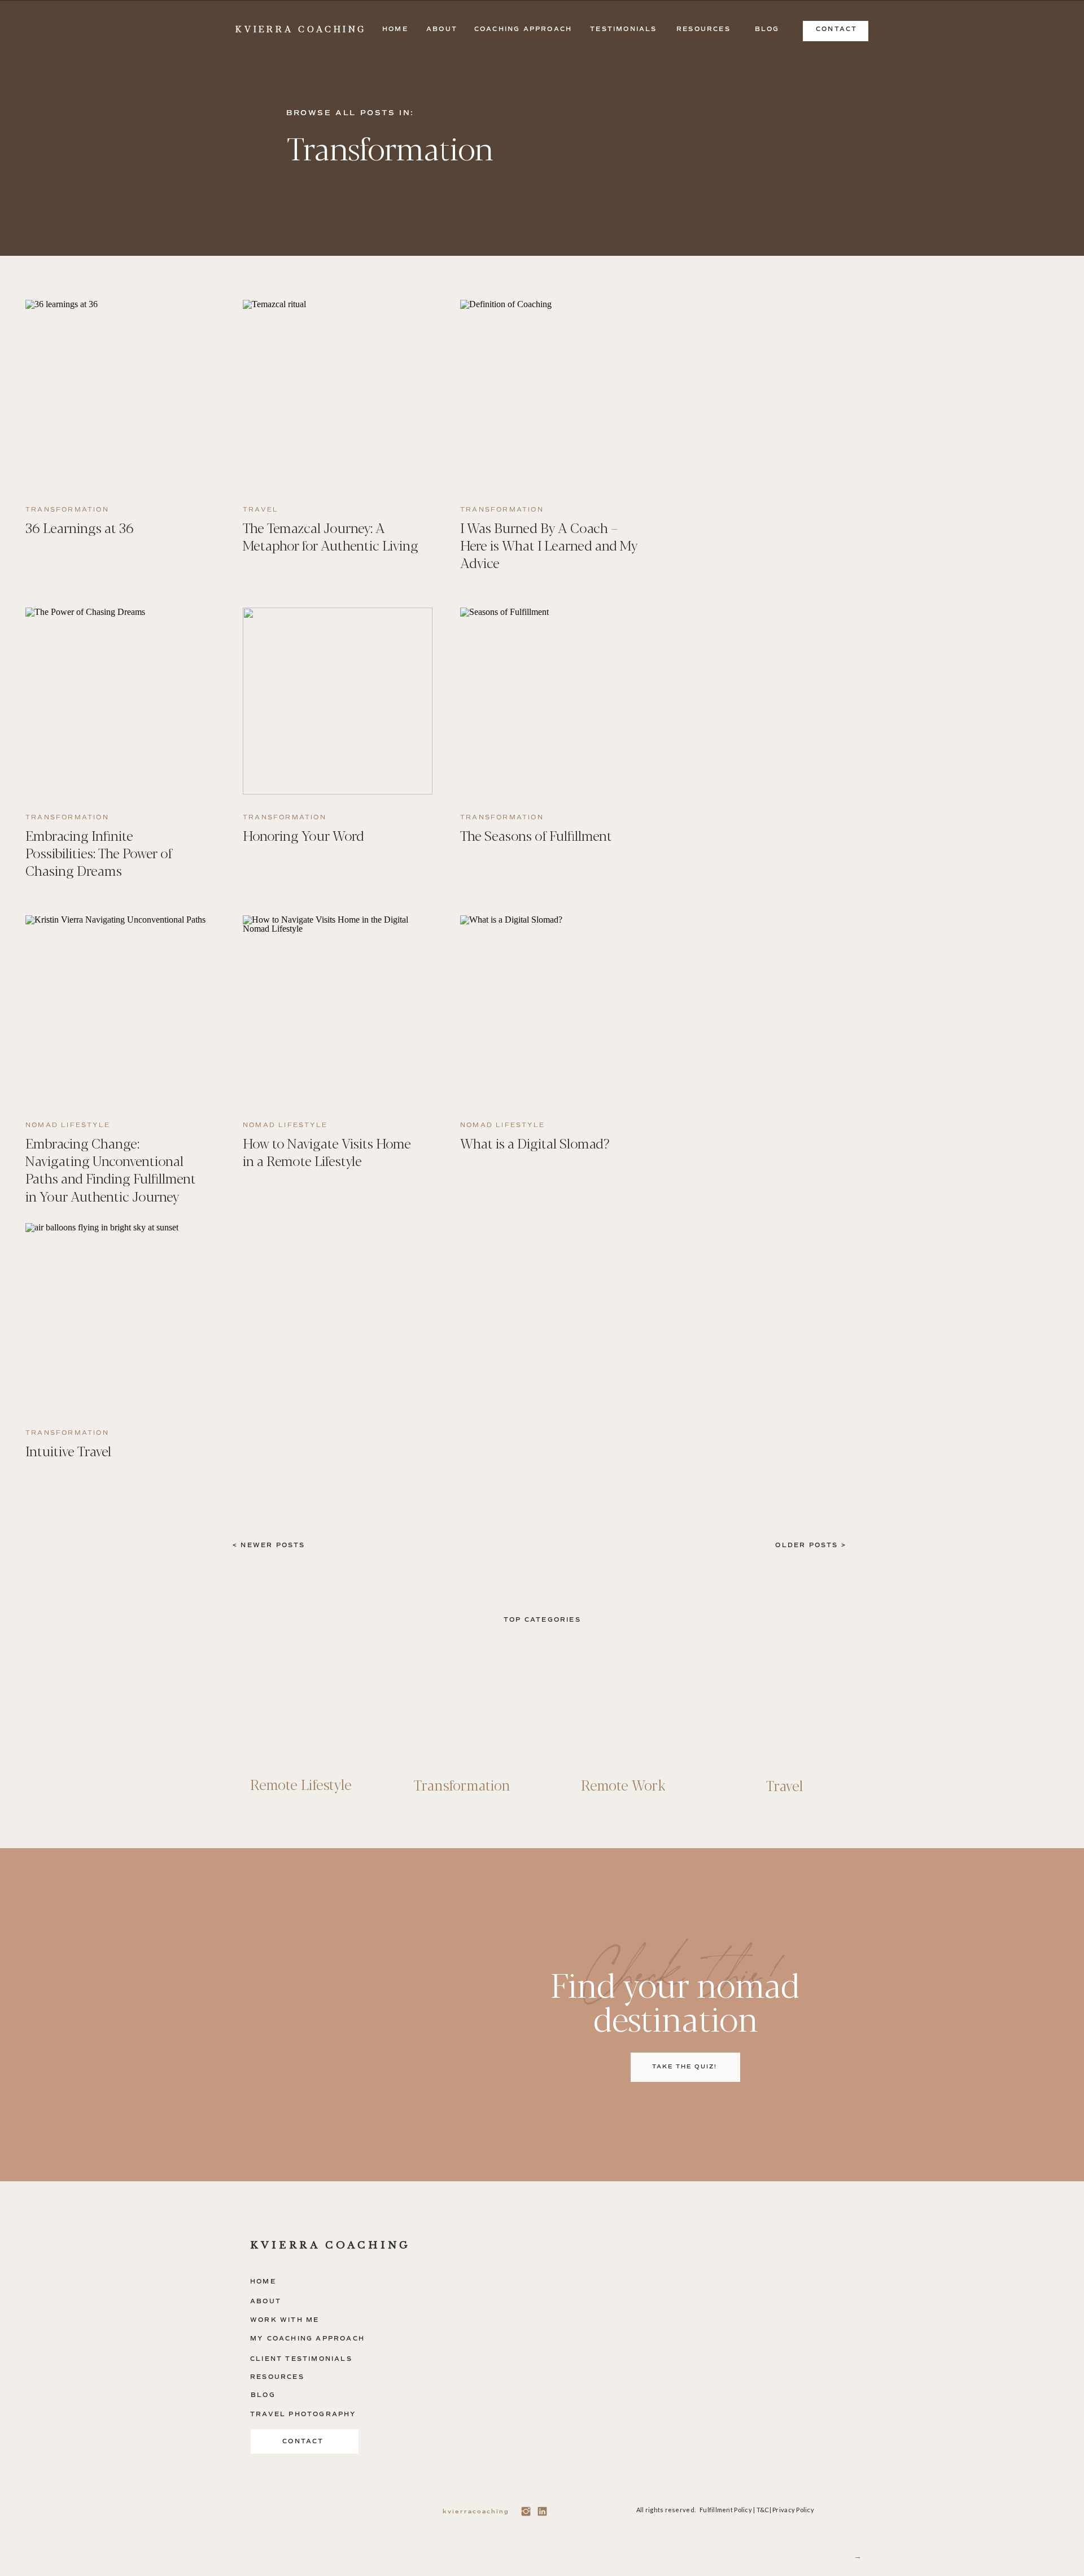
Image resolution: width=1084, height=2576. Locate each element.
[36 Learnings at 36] (120, 393)
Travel (261, 510)
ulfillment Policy (727, 2510)
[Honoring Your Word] (338, 701)
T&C (763, 2510)
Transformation (67, 510)
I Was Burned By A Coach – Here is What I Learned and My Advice (549, 545)
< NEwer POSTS (269, 1545)
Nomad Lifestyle (68, 1125)
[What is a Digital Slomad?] (555, 1009)
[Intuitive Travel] (120, 1317)
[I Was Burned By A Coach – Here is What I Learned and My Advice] (555, 393)
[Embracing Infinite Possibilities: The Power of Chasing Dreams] (120, 701)
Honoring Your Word (303, 835)
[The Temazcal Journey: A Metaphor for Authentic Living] (338, 393)
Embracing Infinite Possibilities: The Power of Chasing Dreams (99, 852)
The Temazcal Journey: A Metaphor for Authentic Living (331, 536)
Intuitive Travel (68, 1450)
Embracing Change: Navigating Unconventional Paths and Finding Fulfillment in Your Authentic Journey (111, 1169)
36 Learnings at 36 (80, 527)
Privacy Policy (793, 2510)
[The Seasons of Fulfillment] (555, 701)
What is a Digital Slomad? (535, 1143)
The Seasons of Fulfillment (536, 835)
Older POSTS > (811, 1545)
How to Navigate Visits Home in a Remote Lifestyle (327, 1151)
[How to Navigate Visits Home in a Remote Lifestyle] (338, 1009)
